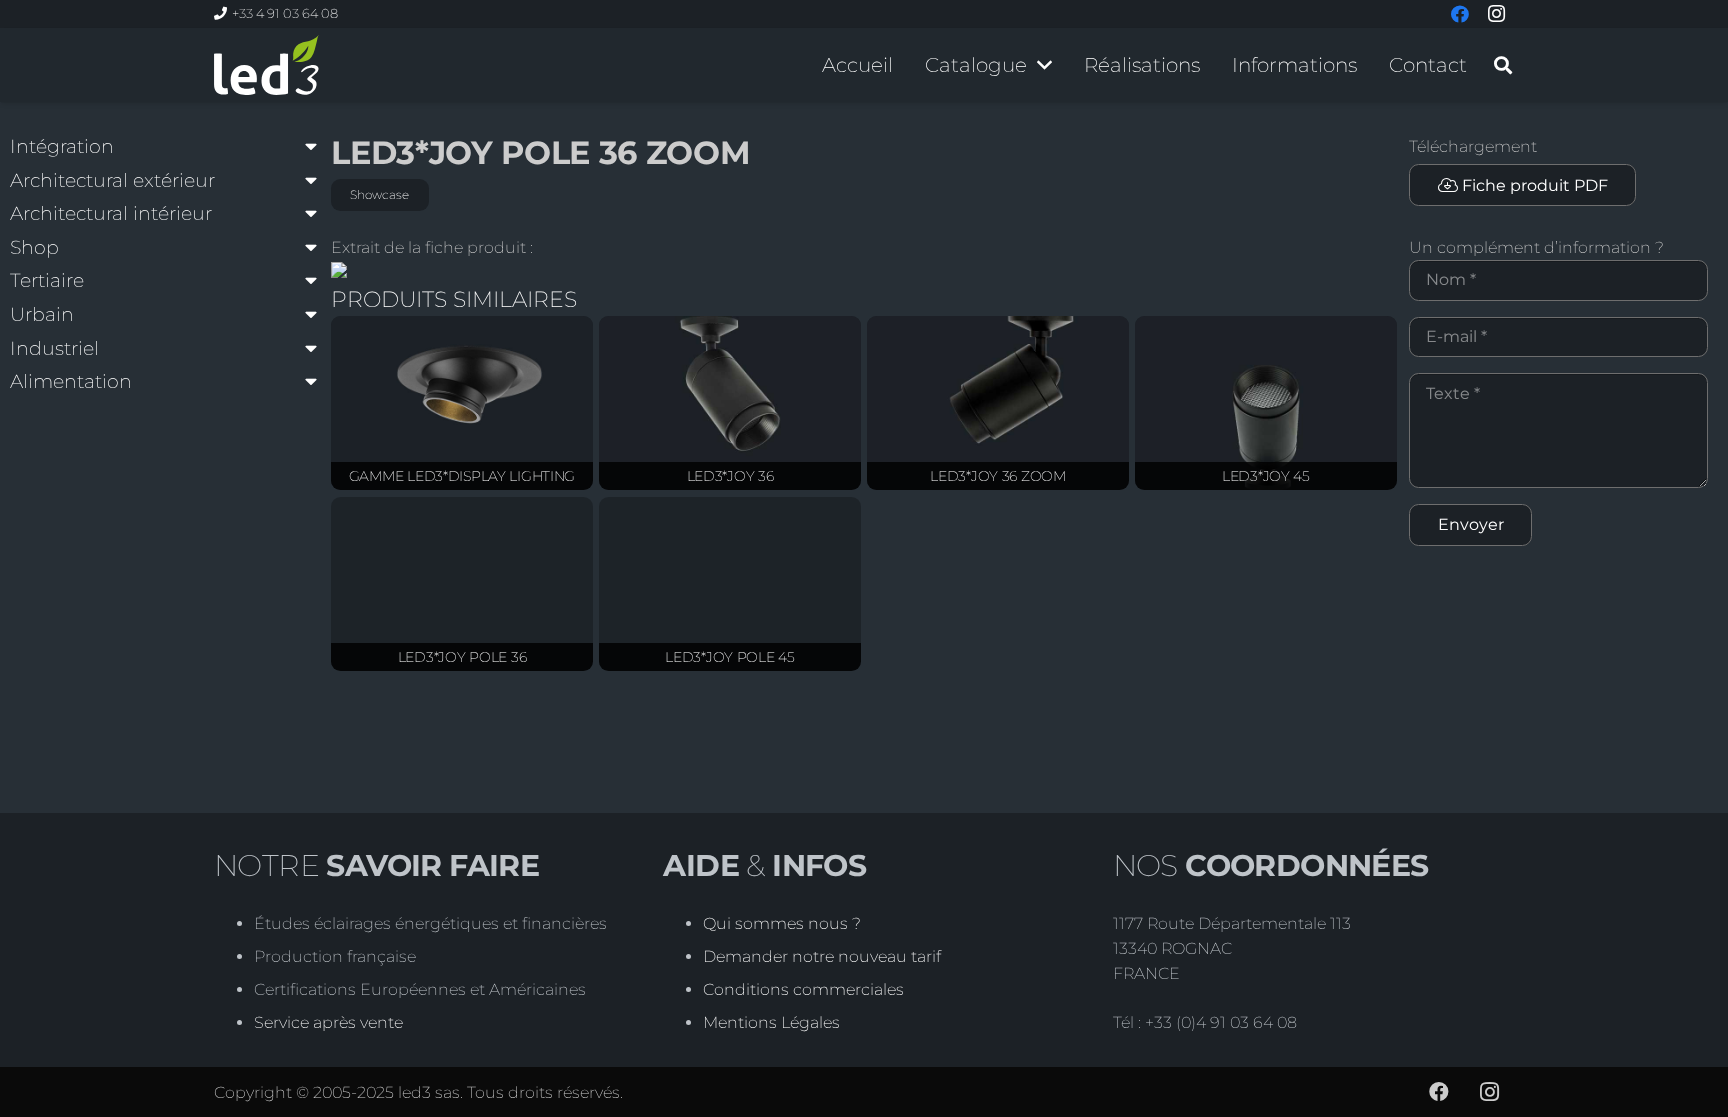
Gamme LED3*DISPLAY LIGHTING (462, 476)
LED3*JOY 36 (730, 476)
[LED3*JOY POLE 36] (462, 584)
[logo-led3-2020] (266, 65)
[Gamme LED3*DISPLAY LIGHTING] (462, 403)
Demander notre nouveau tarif (822, 956)
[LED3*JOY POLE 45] (730, 584)
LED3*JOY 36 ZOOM (998, 476)
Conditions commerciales (803, 989)
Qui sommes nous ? (782, 923)
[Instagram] (1489, 1092)
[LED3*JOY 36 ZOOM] (998, 403)
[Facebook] (1439, 1092)
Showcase (379, 194)
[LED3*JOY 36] (730, 403)
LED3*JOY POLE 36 (462, 657)
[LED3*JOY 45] (1266, 403)
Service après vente (328, 1022)
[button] (1044, 65)
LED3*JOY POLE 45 (730, 657)
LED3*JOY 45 (1266, 476)
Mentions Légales (771, 1022)
